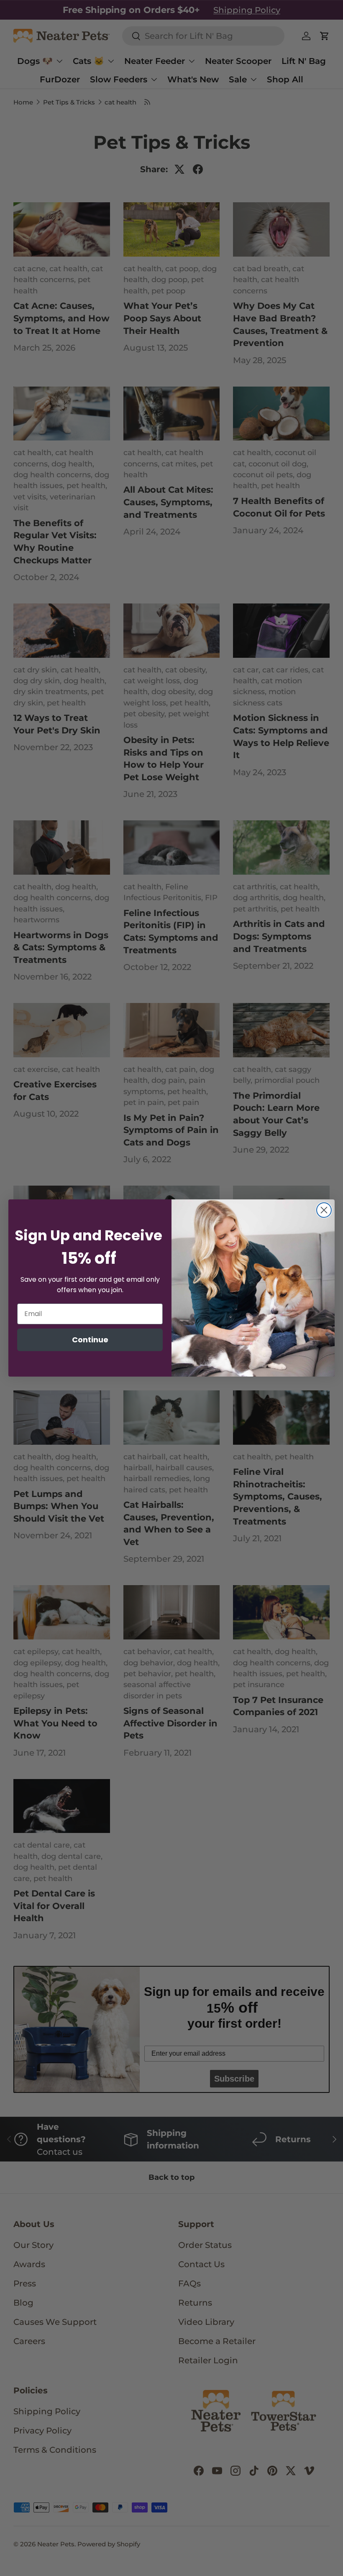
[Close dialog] (324, 1210)
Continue (90, 1340)
